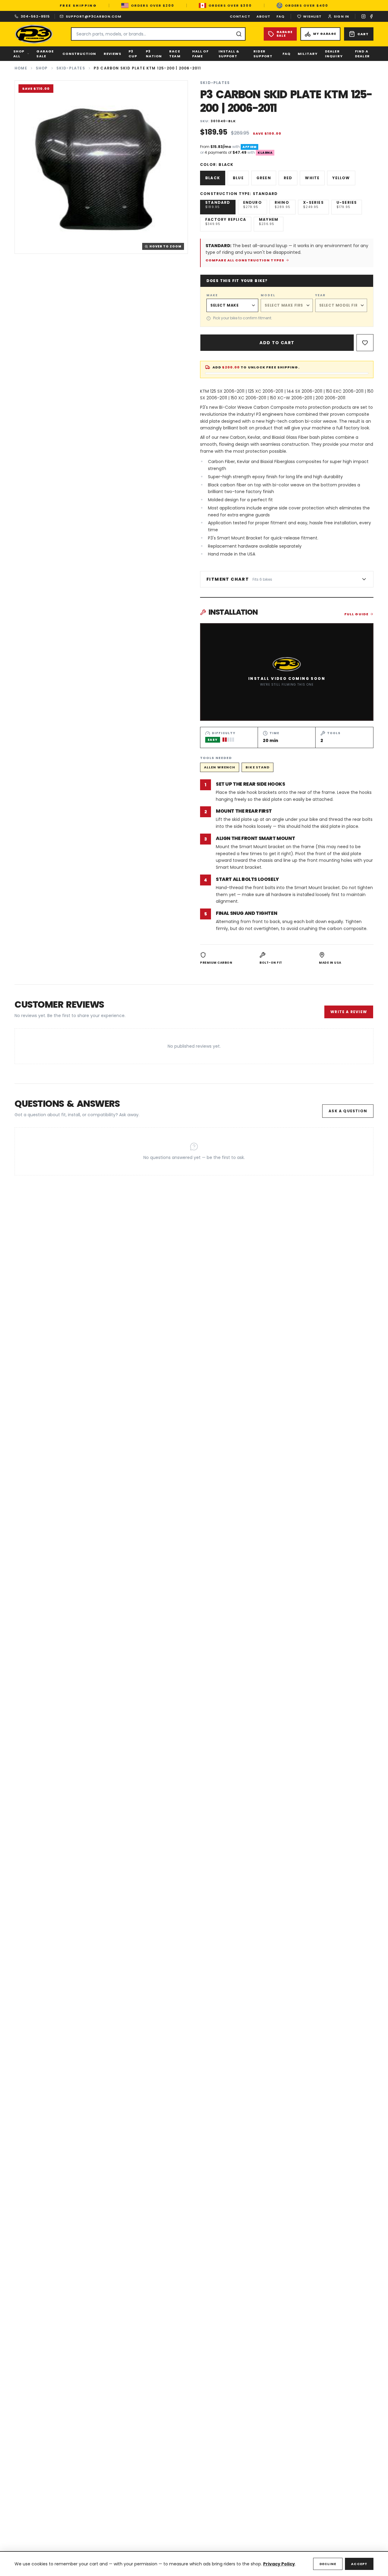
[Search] (239, 34)
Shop (42, 68)
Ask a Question (348, 1111)
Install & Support (229, 54)
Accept (359, 2564)
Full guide (356, 614)
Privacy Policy (279, 2564)
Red (288, 178)
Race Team (175, 54)
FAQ (281, 16)
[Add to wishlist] (365, 343)
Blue (238, 178)
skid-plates (71, 68)
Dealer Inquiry (334, 54)
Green (264, 178)
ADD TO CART (277, 343)
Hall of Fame (200, 54)
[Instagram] (363, 16)
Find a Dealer (362, 54)
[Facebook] (371, 16)
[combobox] (158, 34)
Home (21, 68)
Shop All (19, 54)
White (312, 178)
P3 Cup (133, 54)
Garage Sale (45, 54)
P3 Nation (154, 54)
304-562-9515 (35, 16)
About (264, 16)
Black (213, 178)
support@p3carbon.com (94, 16)
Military (308, 54)
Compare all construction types (245, 260)
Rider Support (263, 54)
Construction (79, 54)
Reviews (113, 54)
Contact (240, 16)
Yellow (341, 178)
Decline (328, 2564)
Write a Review (349, 1012)
